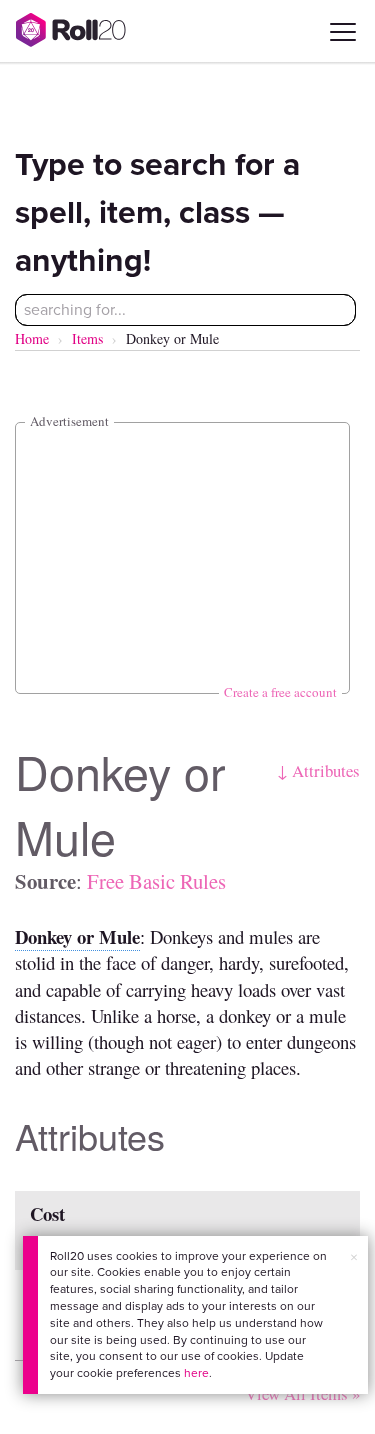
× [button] (354, 1257)
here (196, 1373)
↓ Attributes (318, 770)
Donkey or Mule (77, 936)
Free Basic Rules (156, 881)
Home (32, 338)
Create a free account (280, 692)
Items (87, 338)
